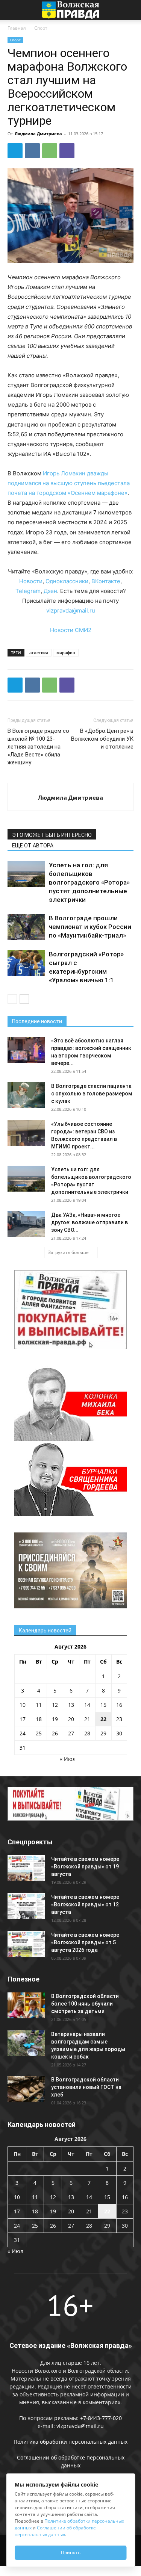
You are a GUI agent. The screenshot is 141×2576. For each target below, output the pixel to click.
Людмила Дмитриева (38, 134)
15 (103, 1705)
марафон (66, 653)
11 (39, 1705)
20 (71, 1719)
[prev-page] (12, 999)
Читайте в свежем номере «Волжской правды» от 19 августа (85, 1867)
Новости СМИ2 (71, 630)
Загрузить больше (68, 1252)
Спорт (41, 28)
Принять (71, 2553)
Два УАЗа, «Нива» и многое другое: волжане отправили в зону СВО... (89, 1222)
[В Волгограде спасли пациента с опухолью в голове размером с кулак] (26, 1095)
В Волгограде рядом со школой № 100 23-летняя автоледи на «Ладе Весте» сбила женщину (38, 747)
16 (119, 1705)
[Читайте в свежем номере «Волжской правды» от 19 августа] (26, 1868)
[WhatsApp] (50, 151)
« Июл (68, 1759)
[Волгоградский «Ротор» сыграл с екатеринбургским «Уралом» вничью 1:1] (26, 963)
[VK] (32, 151)
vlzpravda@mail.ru (71, 610)
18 (39, 1719)
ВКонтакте (106, 581)
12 (55, 1705)
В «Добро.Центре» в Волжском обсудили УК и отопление (102, 739)
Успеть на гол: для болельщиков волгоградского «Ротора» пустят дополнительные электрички (89, 882)
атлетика (39, 653)
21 (87, 1719)
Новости (31, 581)
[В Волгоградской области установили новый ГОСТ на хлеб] (26, 2089)
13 (71, 1705)
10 (23, 1705)
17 (23, 1719)
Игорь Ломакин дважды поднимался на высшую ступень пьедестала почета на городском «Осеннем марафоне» (69, 483)
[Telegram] (15, 151)
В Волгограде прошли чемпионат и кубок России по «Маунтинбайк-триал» (90, 927)
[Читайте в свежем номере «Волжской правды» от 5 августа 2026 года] (26, 1944)
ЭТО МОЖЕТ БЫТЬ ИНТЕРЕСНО (52, 835)
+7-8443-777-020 (101, 2418)
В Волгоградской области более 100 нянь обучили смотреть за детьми (85, 2004)
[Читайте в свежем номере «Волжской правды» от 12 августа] (26, 1906)
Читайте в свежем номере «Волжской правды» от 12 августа (85, 1904)
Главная (17, 28)
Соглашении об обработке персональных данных (55, 2531)
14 (87, 1705)
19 (55, 1719)
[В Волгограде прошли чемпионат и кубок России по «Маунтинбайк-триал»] (26, 927)
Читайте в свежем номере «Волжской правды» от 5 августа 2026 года (85, 1942)
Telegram (28, 591)
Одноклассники (67, 581)
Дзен (50, 591)
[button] (13, 10)
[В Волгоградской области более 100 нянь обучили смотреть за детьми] (26, 2005)
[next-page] (24, 999)
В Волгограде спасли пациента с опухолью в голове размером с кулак (92, 1094)
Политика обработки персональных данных (70, 2442)
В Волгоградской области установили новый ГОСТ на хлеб (86, 2087)
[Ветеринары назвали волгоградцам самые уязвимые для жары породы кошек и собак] (26, 2043)
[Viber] (67, 151)
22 (103, 1719)
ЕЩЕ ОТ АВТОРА (33, 846)
